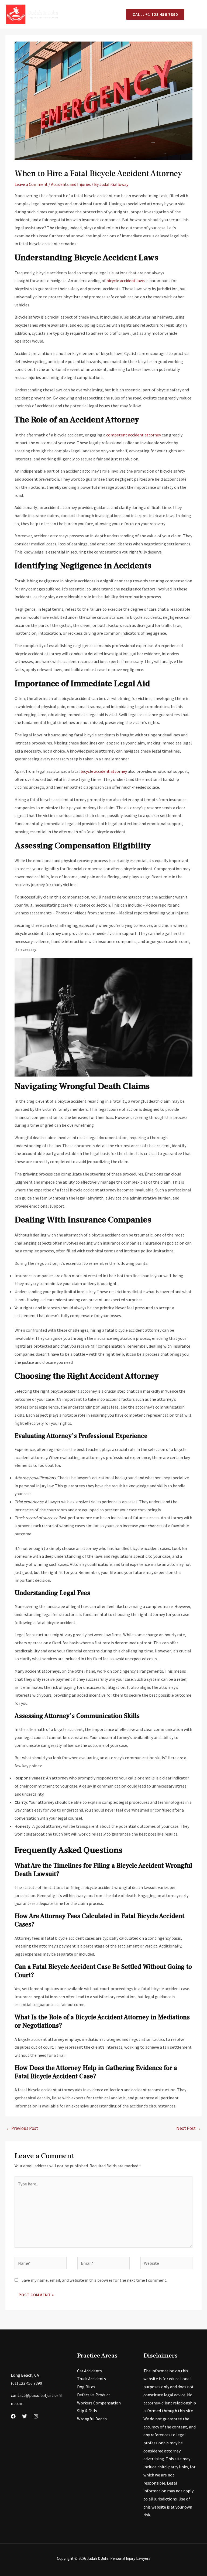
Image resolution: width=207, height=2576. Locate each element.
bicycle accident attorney (104, 771)
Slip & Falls (87, 2411)
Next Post (189, 2128)
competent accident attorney (134, 435)
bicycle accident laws (126, 281)
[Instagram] (36, 2416)
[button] (155, 14)
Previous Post (22, 2128)
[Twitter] (25, 2416)
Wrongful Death (92, 2419)
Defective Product (94, 2395)
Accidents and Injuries (71, 184)
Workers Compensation (99, 2403)
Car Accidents (89, 2371)
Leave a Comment (31, 184)
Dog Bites (86, 2387)
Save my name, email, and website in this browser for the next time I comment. (94, 2280)
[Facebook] (13, 2416)
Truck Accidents (92, 2379)
